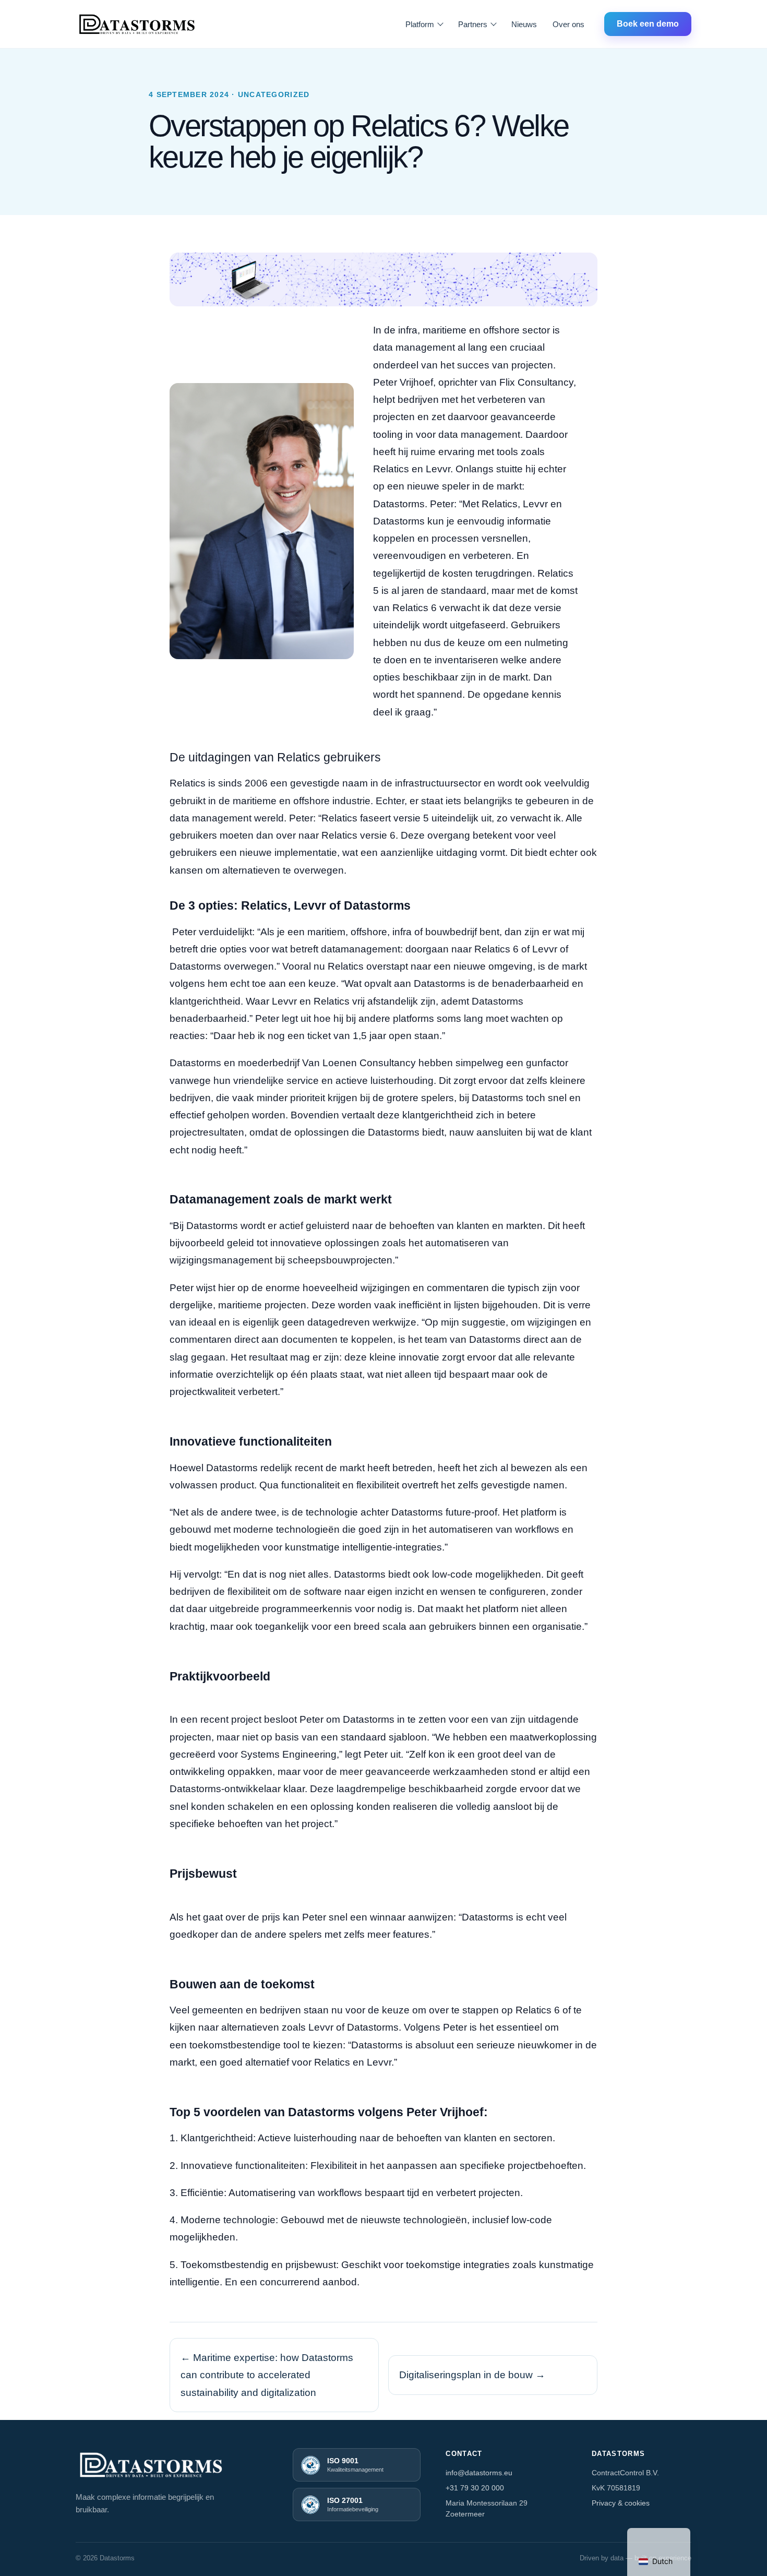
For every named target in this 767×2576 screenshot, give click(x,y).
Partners (473, 24)
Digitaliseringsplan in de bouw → (472, 2375)
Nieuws (524, 24)
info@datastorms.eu (479, 2473)
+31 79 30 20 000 (475, 2488)
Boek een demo (648, 24)
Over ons (568, 24)
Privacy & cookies (621, 2503)
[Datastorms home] (137, 24)
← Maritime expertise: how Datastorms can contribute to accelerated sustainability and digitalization (267, 2375)
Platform (420, 24)
